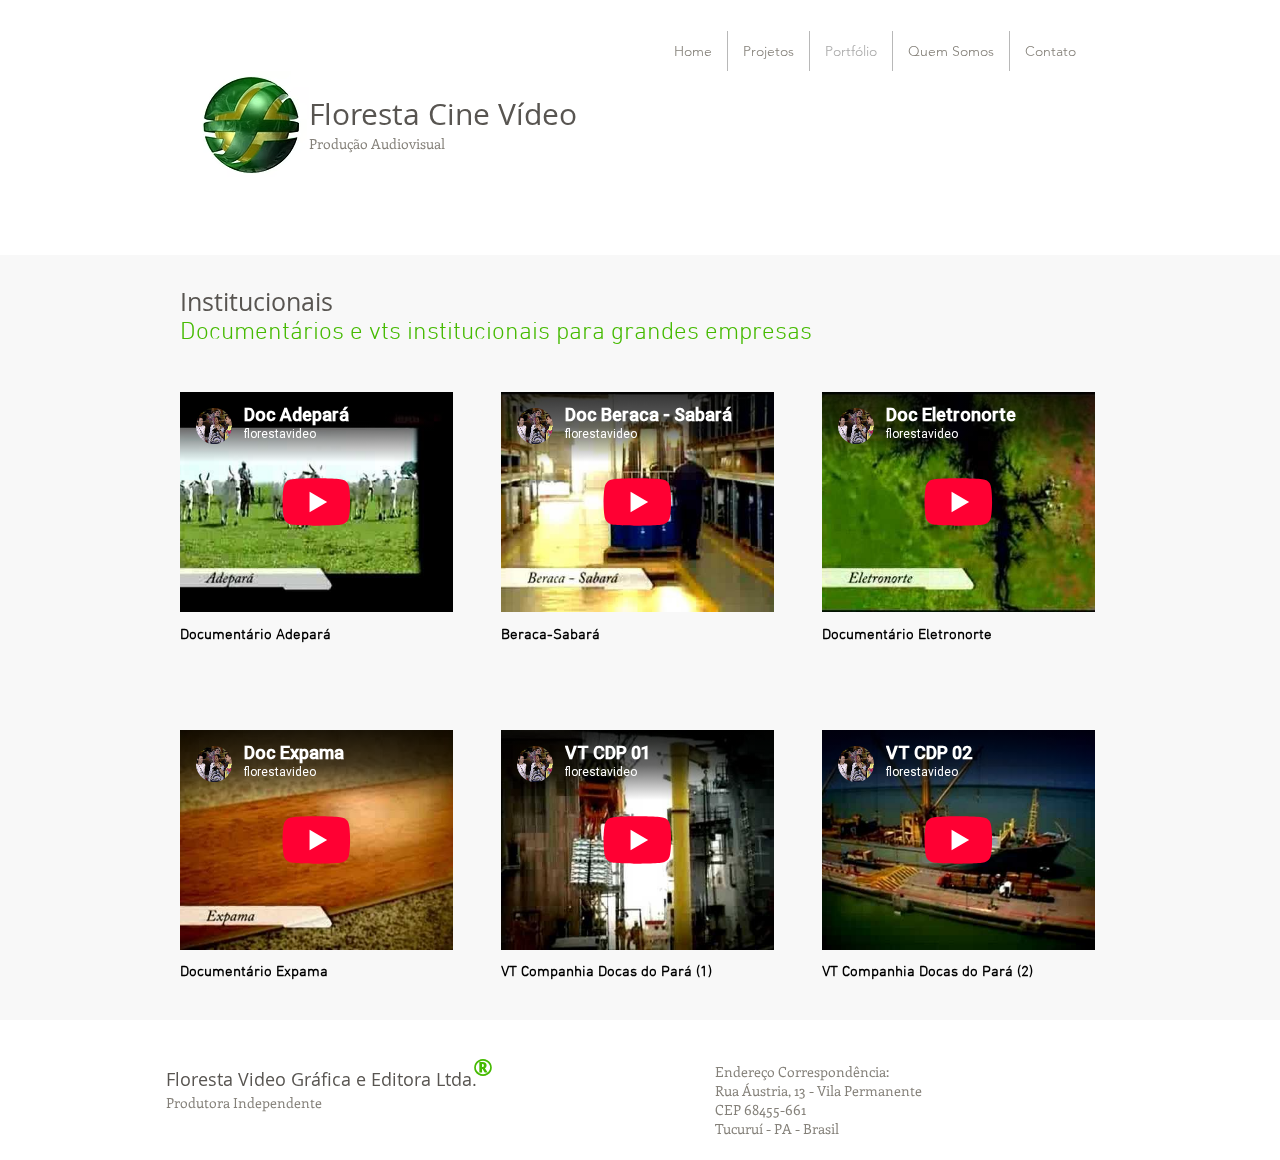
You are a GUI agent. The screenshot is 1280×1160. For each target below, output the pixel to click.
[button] (951, 51)
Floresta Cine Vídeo (447, 114)
